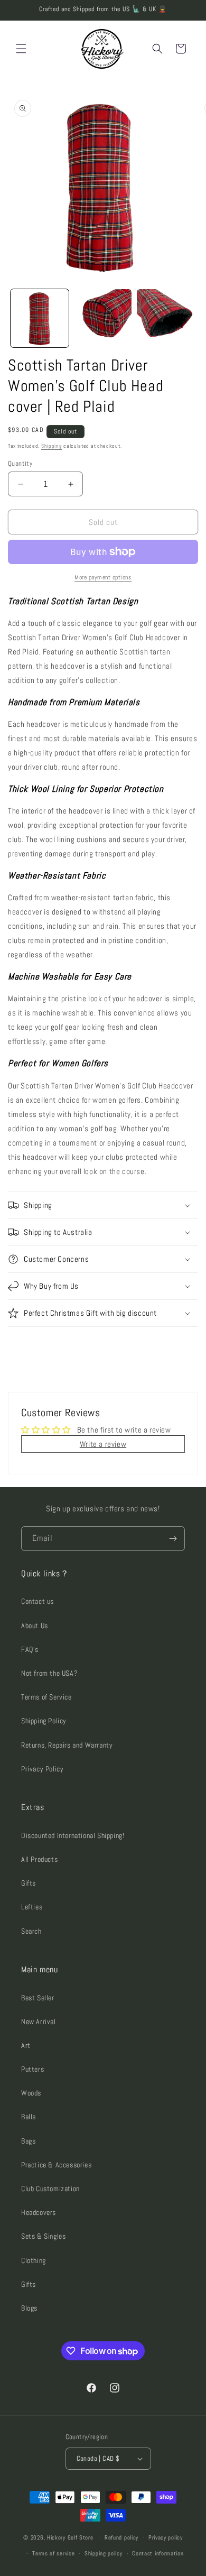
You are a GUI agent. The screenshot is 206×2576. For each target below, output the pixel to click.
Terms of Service (46, 1697)
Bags (28, 2141)
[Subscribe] (173, 1539)
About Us (35, 1626)
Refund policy (121, 2537)
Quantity (20, 463)
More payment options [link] (103, 577)
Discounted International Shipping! (73, 1835)
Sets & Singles (43, 2236)
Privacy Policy (42, 1769)
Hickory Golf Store (70, 2537)
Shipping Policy (44, 1721)
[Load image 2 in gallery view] (103, 318)
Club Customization (50, 2189)
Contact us (38, 1601)
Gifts (29, 1883)
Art (26, 2045)
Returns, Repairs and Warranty (67, 1745)
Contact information (158, 2553)
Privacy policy (166, 2537)
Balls (29, 2117)
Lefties (32, 1907)
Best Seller (38, 1998)
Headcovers (39, 2212)
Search (31, 1931)
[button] (21, 49)
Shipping (52, 446)
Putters (32, 2069)
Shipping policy (104, 2553)
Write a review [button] (103, 1444)
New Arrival (39, 2021)
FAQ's (30, 1649)
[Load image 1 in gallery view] (40, 318)
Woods (31, 2093)
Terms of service (53, 2553)
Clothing (34, 2260)
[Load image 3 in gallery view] (166, 318)
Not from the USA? (49, 1673)
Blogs (29, 2308)
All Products (39, 1859)
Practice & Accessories (56, 2165)
